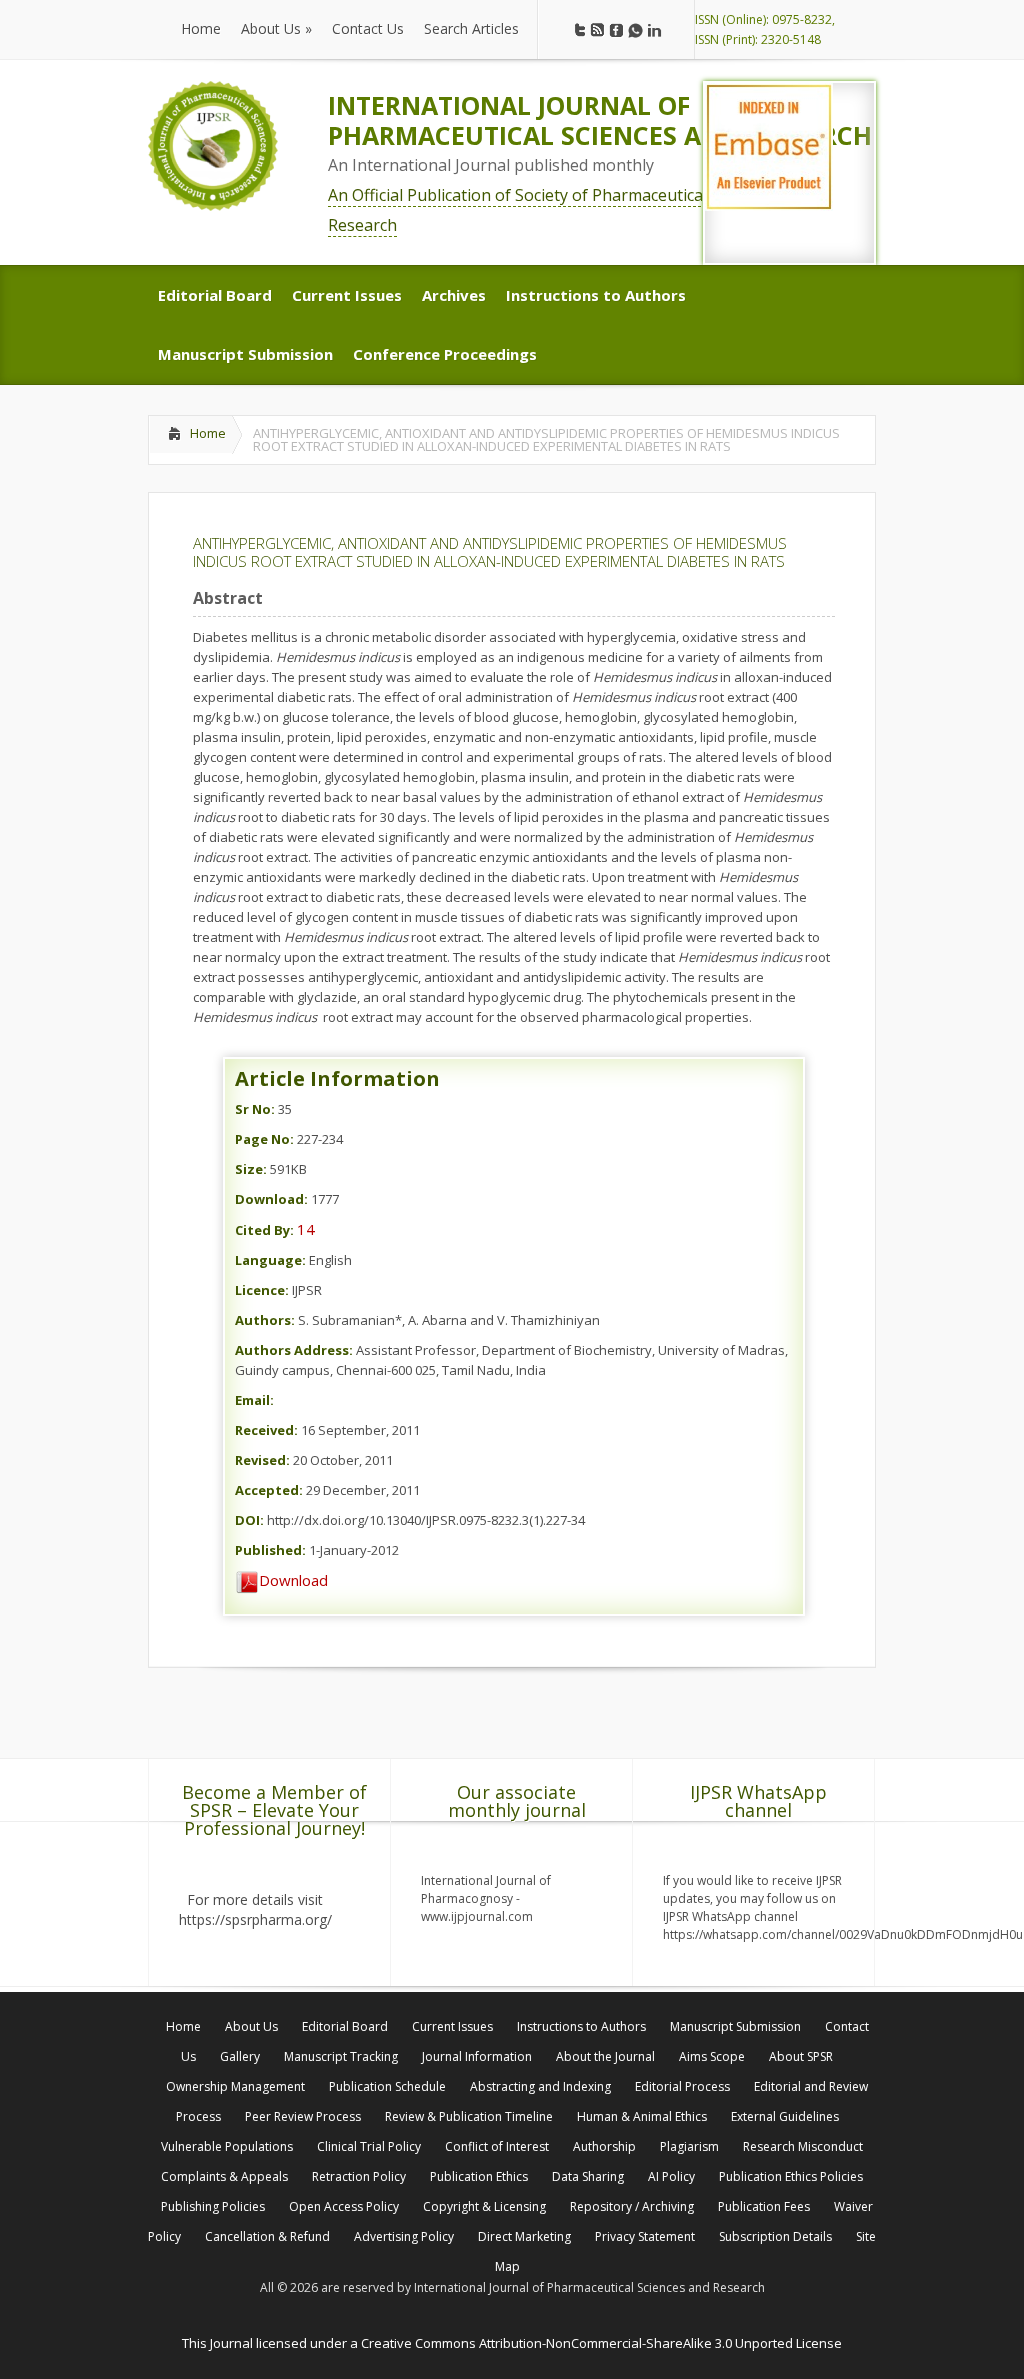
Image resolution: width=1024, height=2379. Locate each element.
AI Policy (671, 2176)
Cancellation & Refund (267, 2236)
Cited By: (264, 1230)
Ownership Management (235, 2086)
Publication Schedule (387, 2086)
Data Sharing (588, 2176)
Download (293, 1580)
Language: (270, 1260)
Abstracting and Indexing (540, 2086)
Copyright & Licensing (484, 2206)
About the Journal (605, 2056)
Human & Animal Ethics (642, 2116)
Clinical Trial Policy (369, 2146)
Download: (271, 1199)
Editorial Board (345, 2026)
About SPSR (801, 2056)
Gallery (240, 2056)
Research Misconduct (803, 2146)
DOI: (249, 1520)
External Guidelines (785, 2116)
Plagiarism (689, 2146)
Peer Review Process (303, 2116)
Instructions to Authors (581, 2026)
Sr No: (255, 1109)
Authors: (265, 1320)
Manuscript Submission (735, 2026)
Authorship (604, 2146)
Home (208, 433)
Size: (251, 1169)
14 (306, 1229)
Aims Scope (712, 2056)
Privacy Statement (645, 2236)
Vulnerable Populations (227, 2146)
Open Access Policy (344, 2206)
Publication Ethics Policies (791, 2176)
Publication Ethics (479, 2176)
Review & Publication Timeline (469, 2116)
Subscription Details (775, 2236)
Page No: (264, 1139)
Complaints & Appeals (224, 2176)
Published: (270, 1550)
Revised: (262, 1460)
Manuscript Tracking (341, 2056)
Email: (254, 1400)
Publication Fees (764, 2206)
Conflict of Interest (497, 2146)
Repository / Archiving (632, 2206)
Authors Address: (294, 1350)
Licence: (262, 1290)
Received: (266, 1430)
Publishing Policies (213, 2206)
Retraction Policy (359, 2176)
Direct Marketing (524, 2236)
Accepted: (269, 1490)
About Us (251, 2026)
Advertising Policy (404, 2236)
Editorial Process (682, 2086)
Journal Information (477, 2056)
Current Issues (452, 2026)
